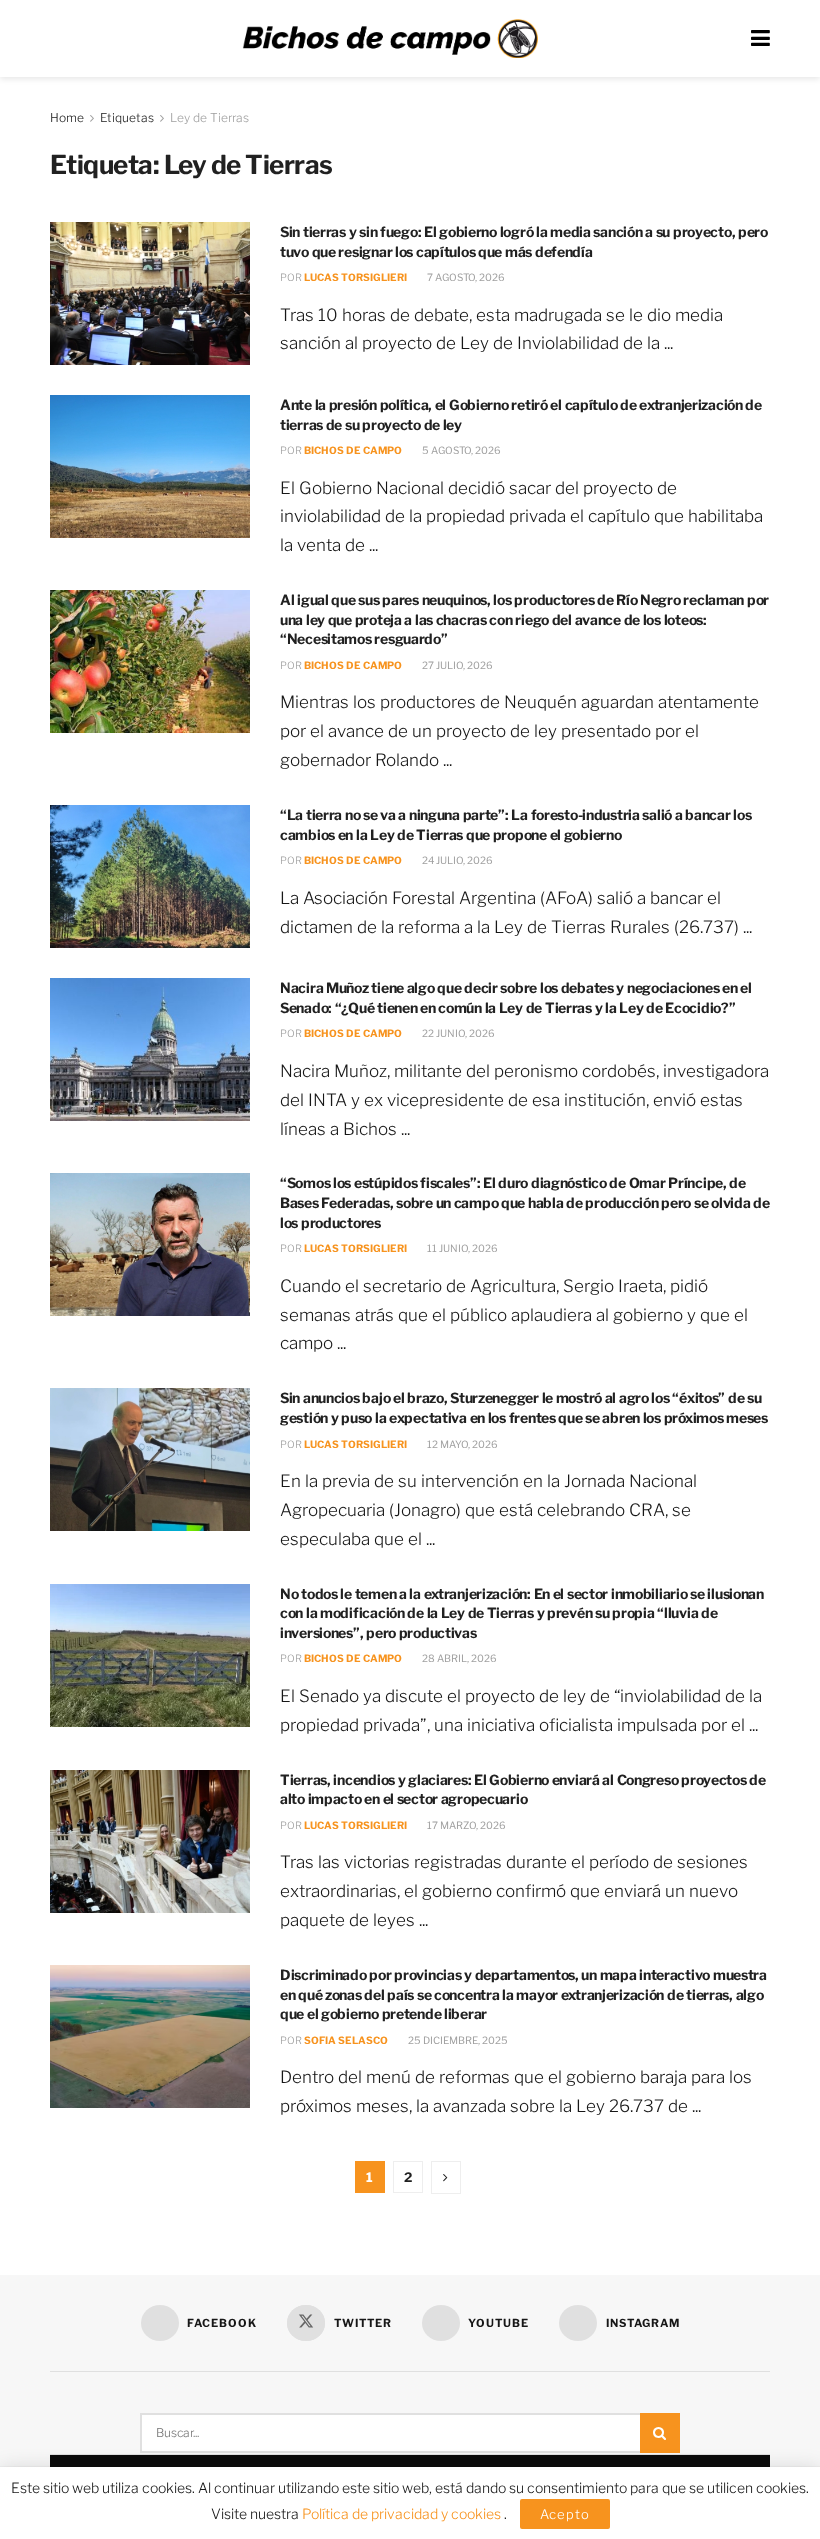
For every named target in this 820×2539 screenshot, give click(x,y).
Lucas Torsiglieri (355, 277)
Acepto (565, 2514)
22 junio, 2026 (457, 1033)
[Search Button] (660, 2433)
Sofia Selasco (346, 2040)
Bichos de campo (353, 450)
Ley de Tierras (209, 117)
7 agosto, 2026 (465, 277)
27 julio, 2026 (456, 665)
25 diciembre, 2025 (457, 2040)
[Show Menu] (760, 38)
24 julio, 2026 (456, 860)
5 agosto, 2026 (460, 450)
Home (67, 117)
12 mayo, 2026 (461, 1444)
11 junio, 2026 (461, 1248)
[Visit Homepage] (390, 39)
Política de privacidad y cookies (403, 2513)
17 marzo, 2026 (465, 1825)
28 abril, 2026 (458, 1658)
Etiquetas (127, 117)
